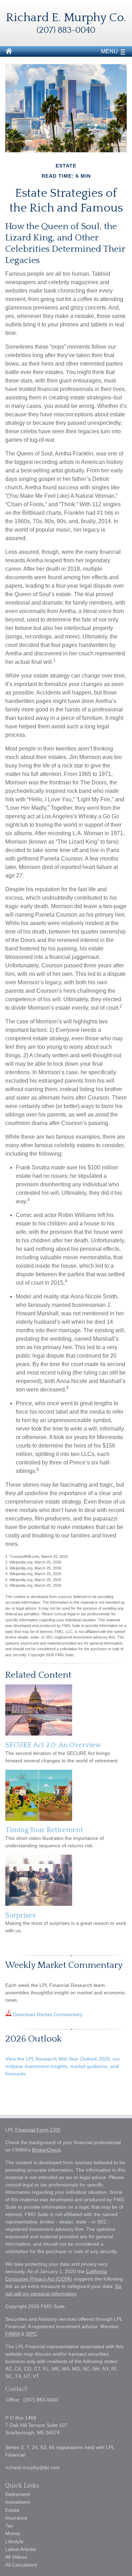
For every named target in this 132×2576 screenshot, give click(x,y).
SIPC (31, 2334)
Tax (9, 2526)
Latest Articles (21, 2549)
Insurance (16, 2518)
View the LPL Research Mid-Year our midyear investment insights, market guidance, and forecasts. (63, 2066)
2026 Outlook (33, 2039)
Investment (18, 2502)
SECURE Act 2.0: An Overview (53, 1745)
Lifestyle (14, 2541)
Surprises (20, 1915)
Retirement (18, 2494)
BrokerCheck (46, 2150)
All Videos (16, 2557)
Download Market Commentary (47, 2014)
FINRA (12, 2334)
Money (13, 2533)
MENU (109, 51)
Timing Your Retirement (44, 1830)
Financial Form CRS (38, 2130)
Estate (12, 2510)
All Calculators (21, 2565)
